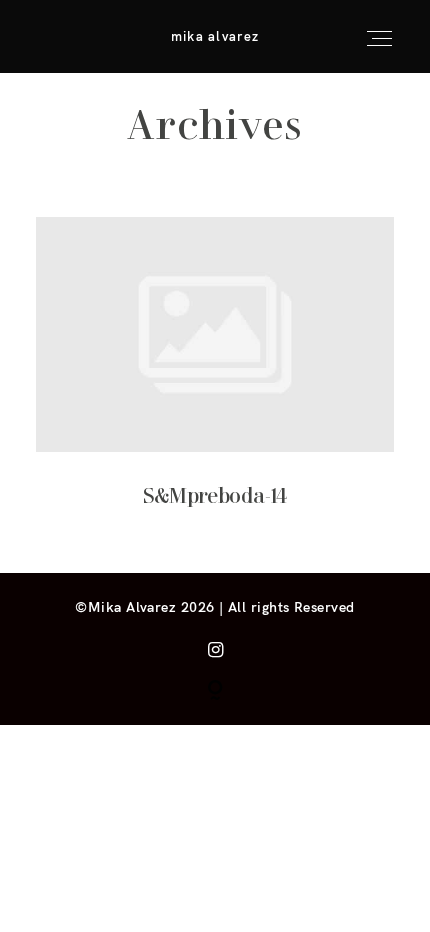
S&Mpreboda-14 (215, 378)
